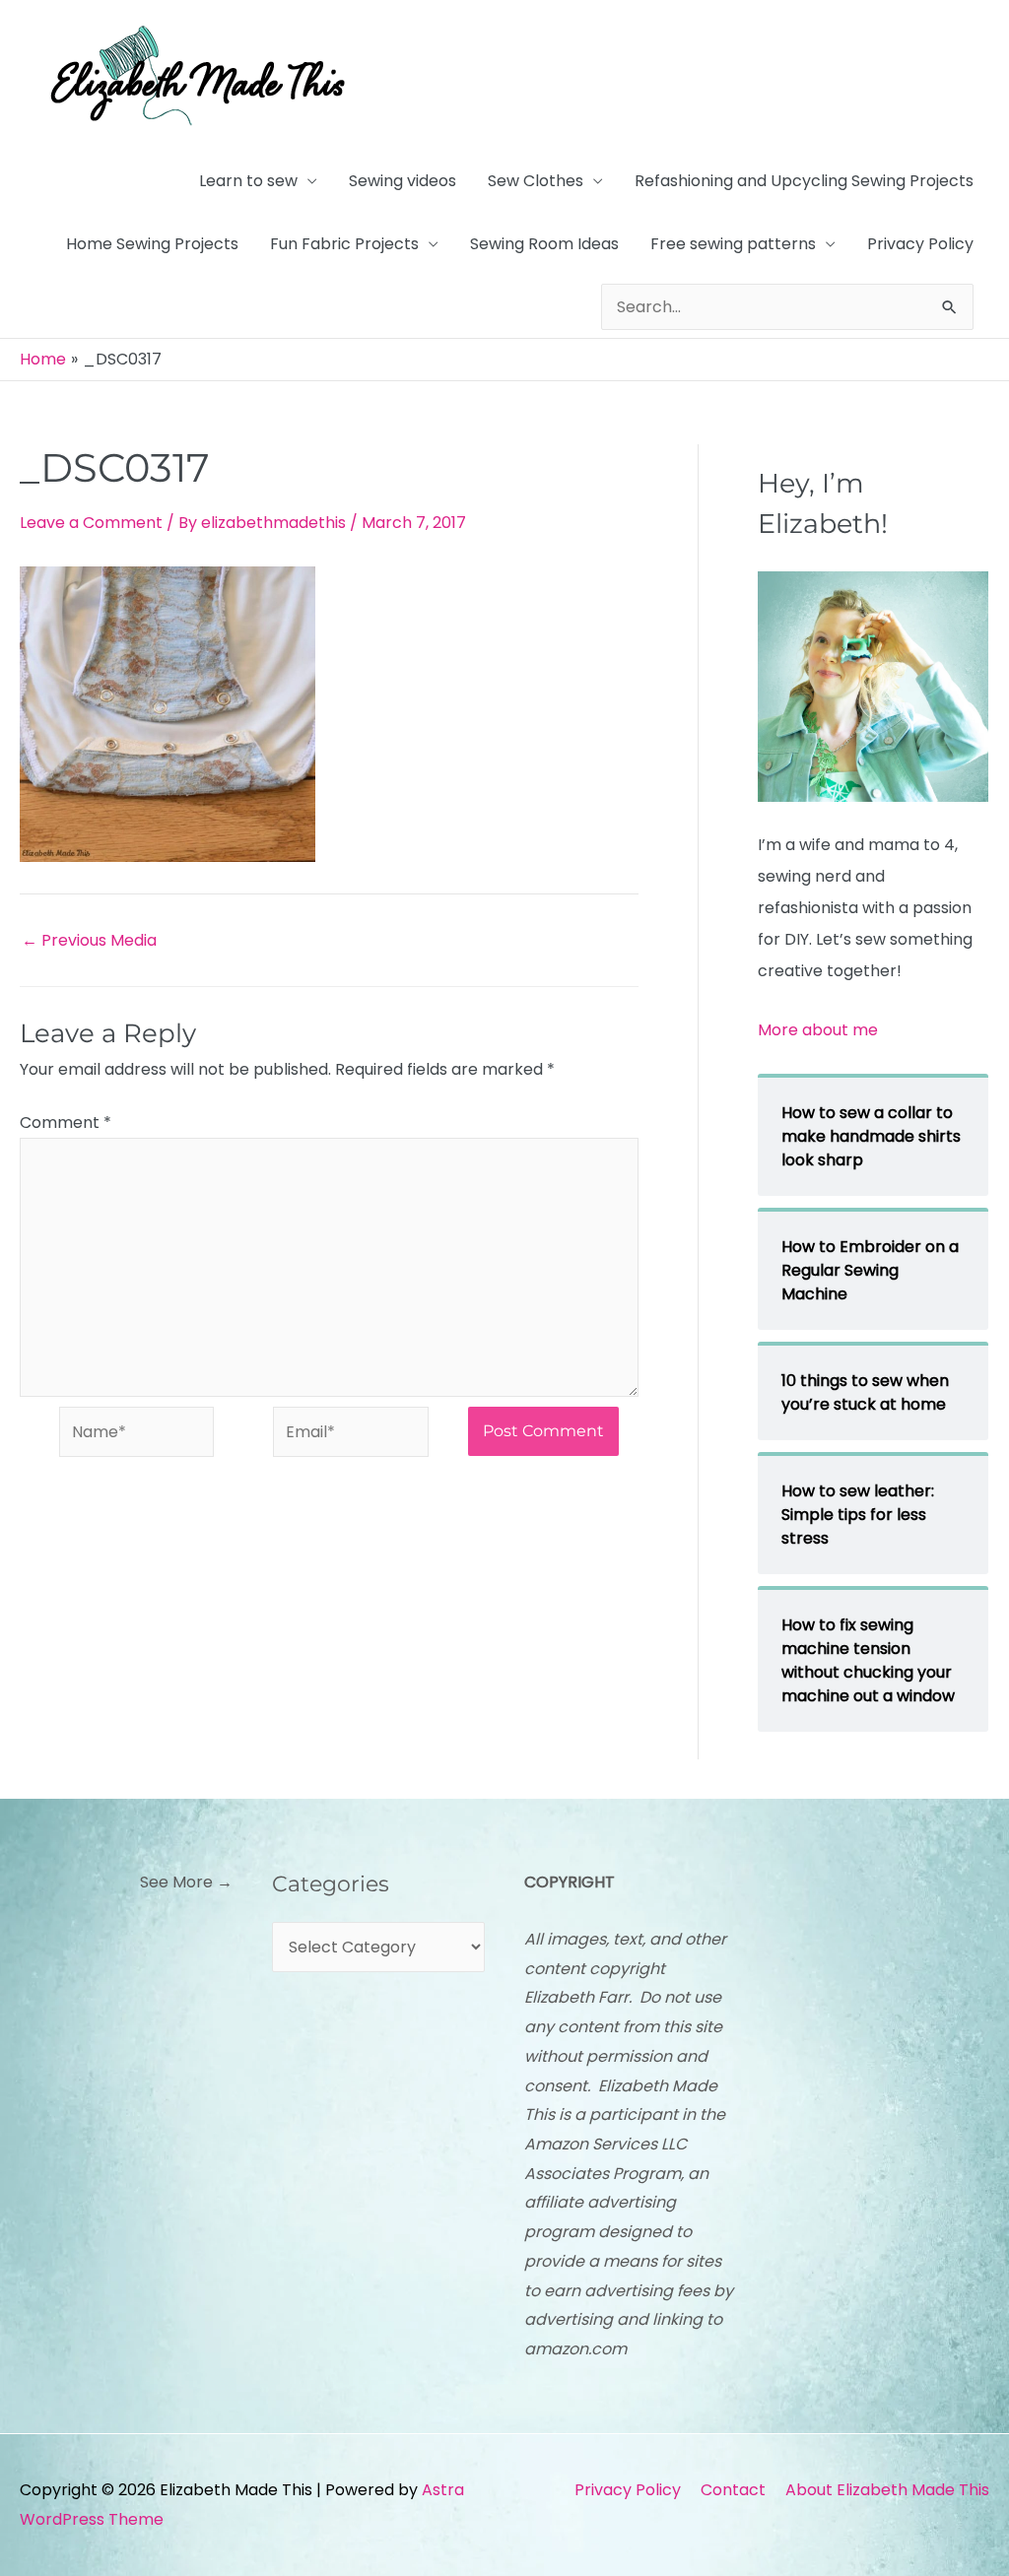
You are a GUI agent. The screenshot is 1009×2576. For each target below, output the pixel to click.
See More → (186, 1882)
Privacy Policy (920, 244)
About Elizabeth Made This (887, 2490)
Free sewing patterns (733, 244)
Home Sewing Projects (152, 244)
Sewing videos (403, 181)
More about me (818, 1030)
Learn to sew (248, 181)
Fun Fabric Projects (344, 244)
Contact (733, 2490)
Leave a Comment (91, 523)
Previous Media (89, 941)
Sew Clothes (536, 181)
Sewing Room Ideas (544, 244)
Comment (66, 1123)
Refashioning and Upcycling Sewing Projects (804, 181)
